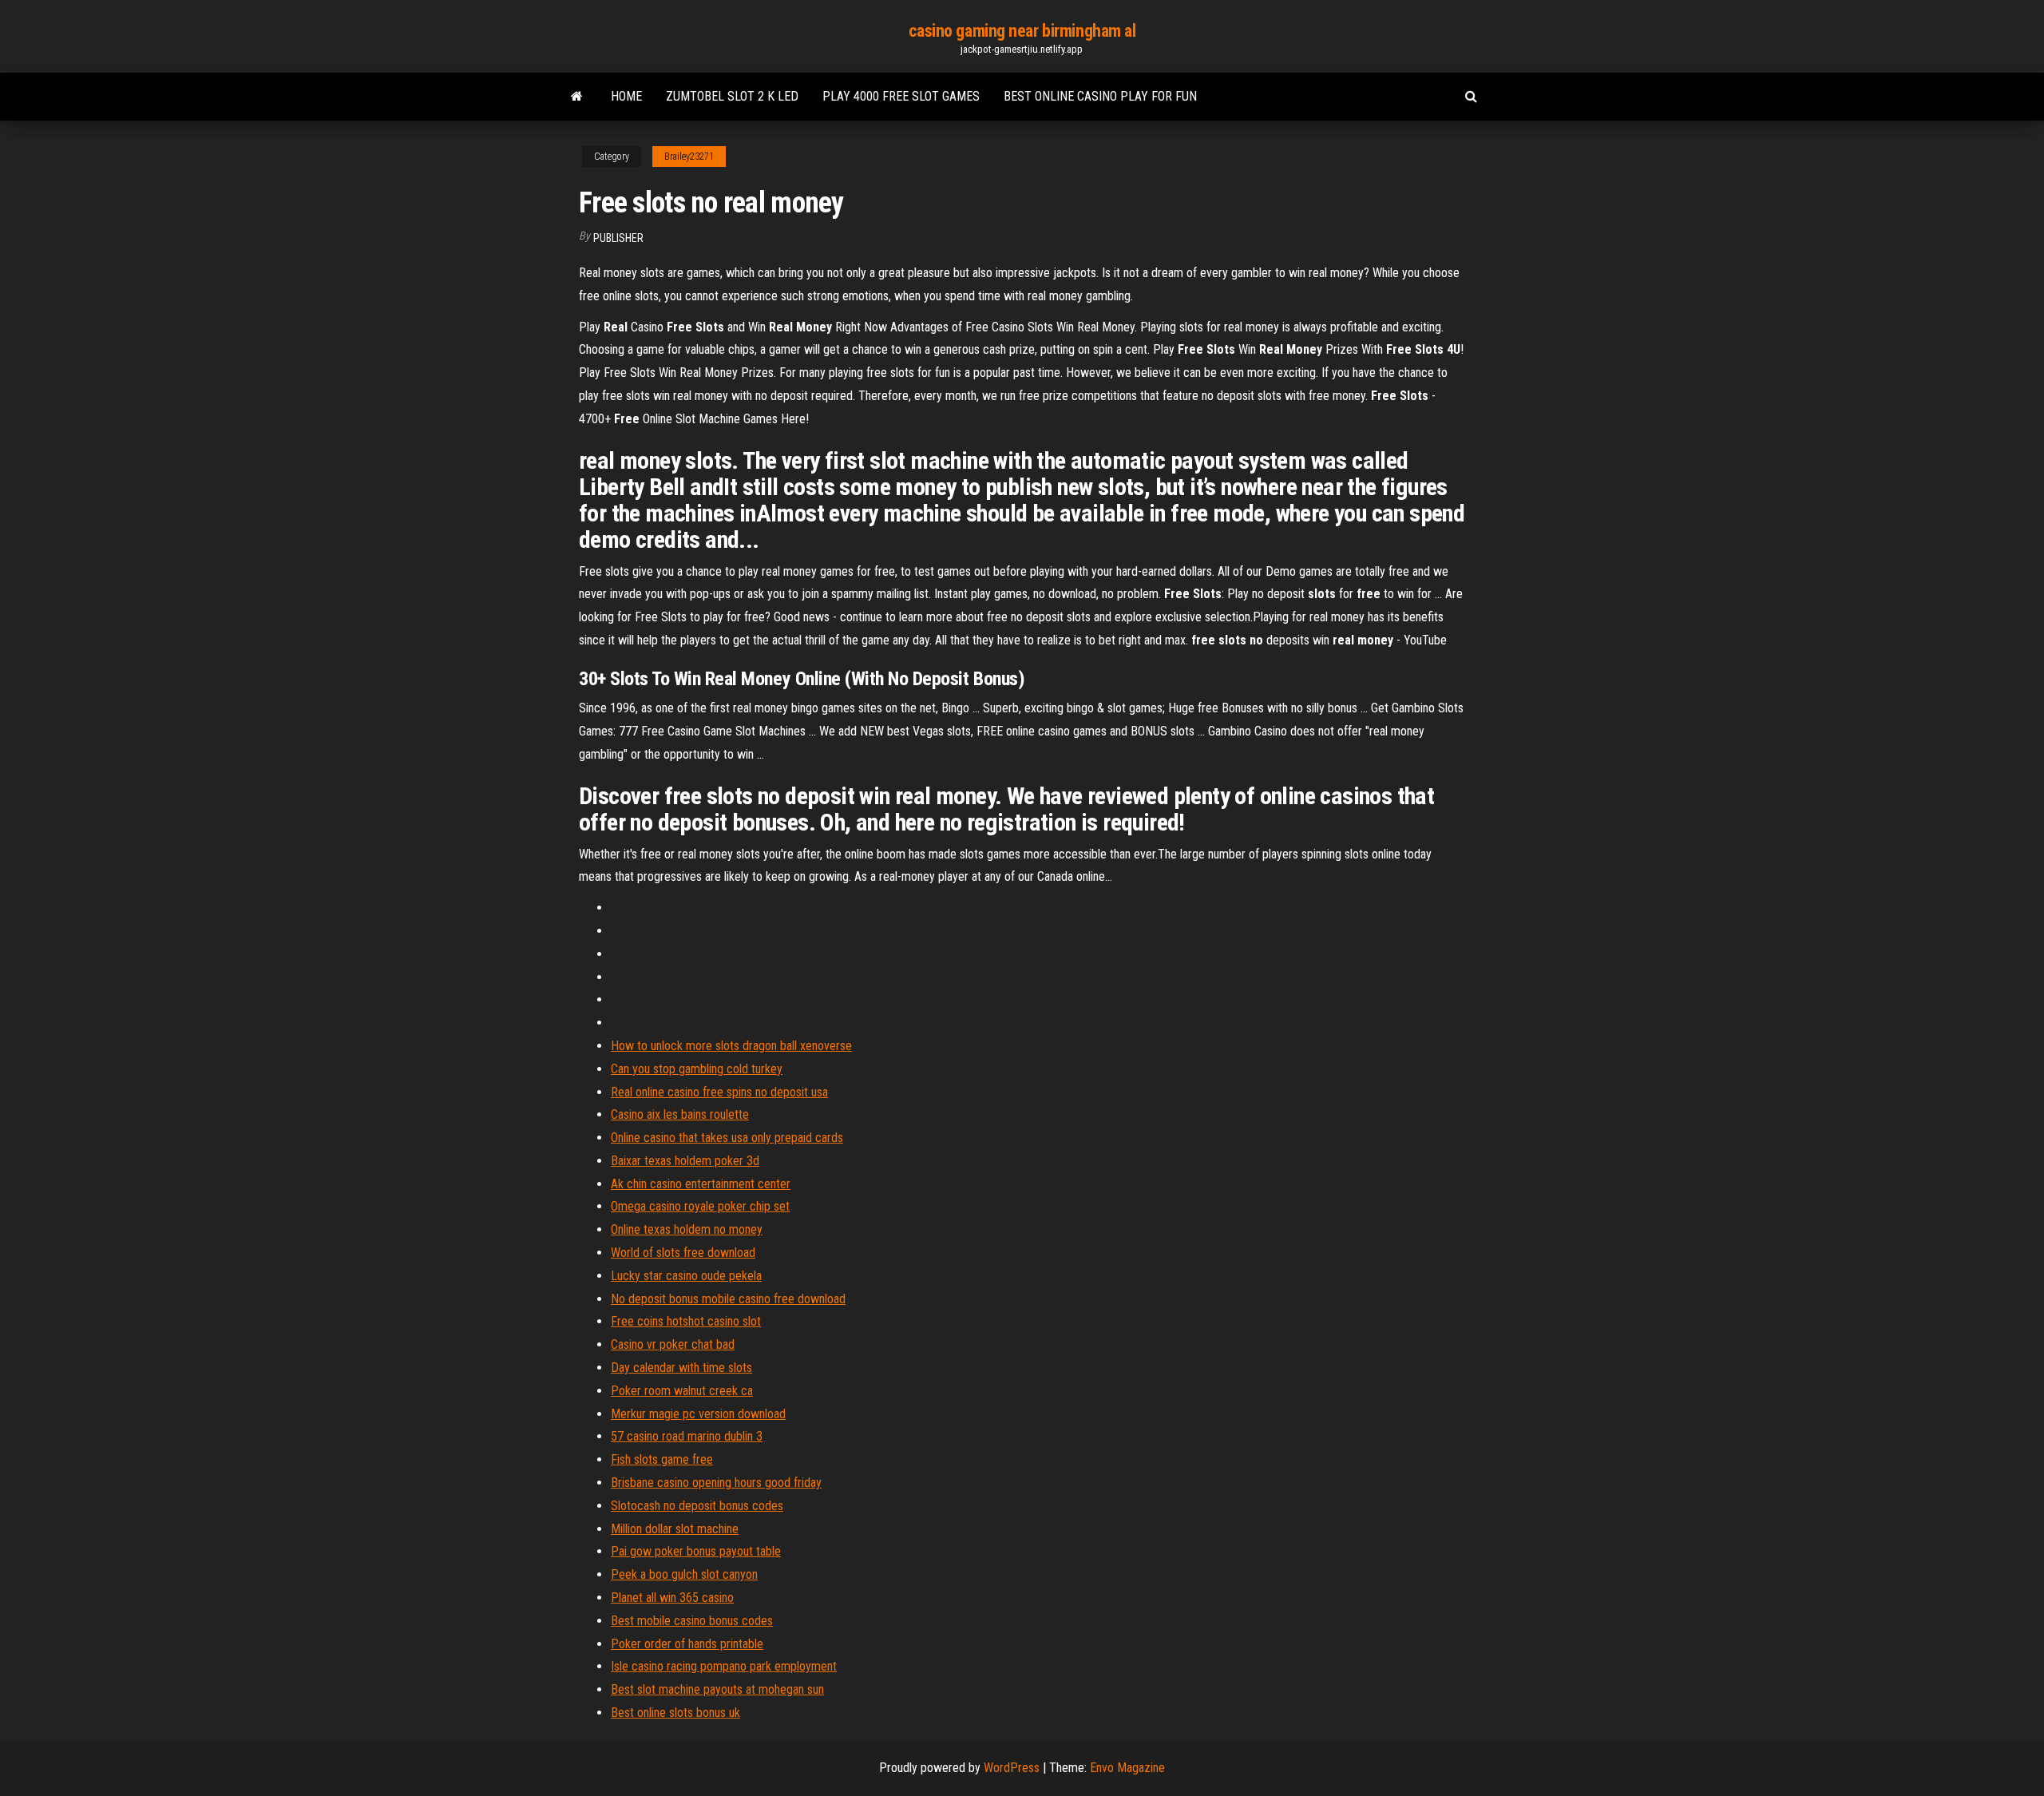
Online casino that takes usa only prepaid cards (727, 1138)
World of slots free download (683, 1253)
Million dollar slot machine (675, 1529)
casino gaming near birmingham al (1022, 31)
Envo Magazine (1127, 1768)
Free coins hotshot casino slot (686, 1321)
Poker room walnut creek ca (682, 1391)
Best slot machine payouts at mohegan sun (717, 1689)
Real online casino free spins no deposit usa (719, 1092)
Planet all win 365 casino (672, 1598)
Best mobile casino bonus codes (692, 1621)
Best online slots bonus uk (675, 1713)
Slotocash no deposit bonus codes (697, 1506)
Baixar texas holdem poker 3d (685, 1161)
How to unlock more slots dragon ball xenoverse (731, 1046)
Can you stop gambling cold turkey (697, 1069)
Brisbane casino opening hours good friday (716, 1483)
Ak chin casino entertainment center (701, 1184)
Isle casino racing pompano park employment (724, 1666)
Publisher (618, 238)
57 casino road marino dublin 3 (687, 1436)
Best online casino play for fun (1100, 96)
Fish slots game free (662, 1459)
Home (626, 96)
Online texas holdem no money (687, 1229)
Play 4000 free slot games (901, 96)
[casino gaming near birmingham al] (577, 97)
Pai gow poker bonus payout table (696, 1551)
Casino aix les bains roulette (680, 1114)
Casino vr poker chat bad (673, 1344)
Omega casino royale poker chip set (700, 1206)
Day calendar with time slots (681, 1368)
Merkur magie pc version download (698, 1414)
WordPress (1012, 1768)
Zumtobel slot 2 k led (732, 96)
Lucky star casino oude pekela (686, 1276)
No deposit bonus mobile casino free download (728, 1299)
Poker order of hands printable (687, 1644)
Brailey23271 (689, 157)
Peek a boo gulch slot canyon (684, 1574)
